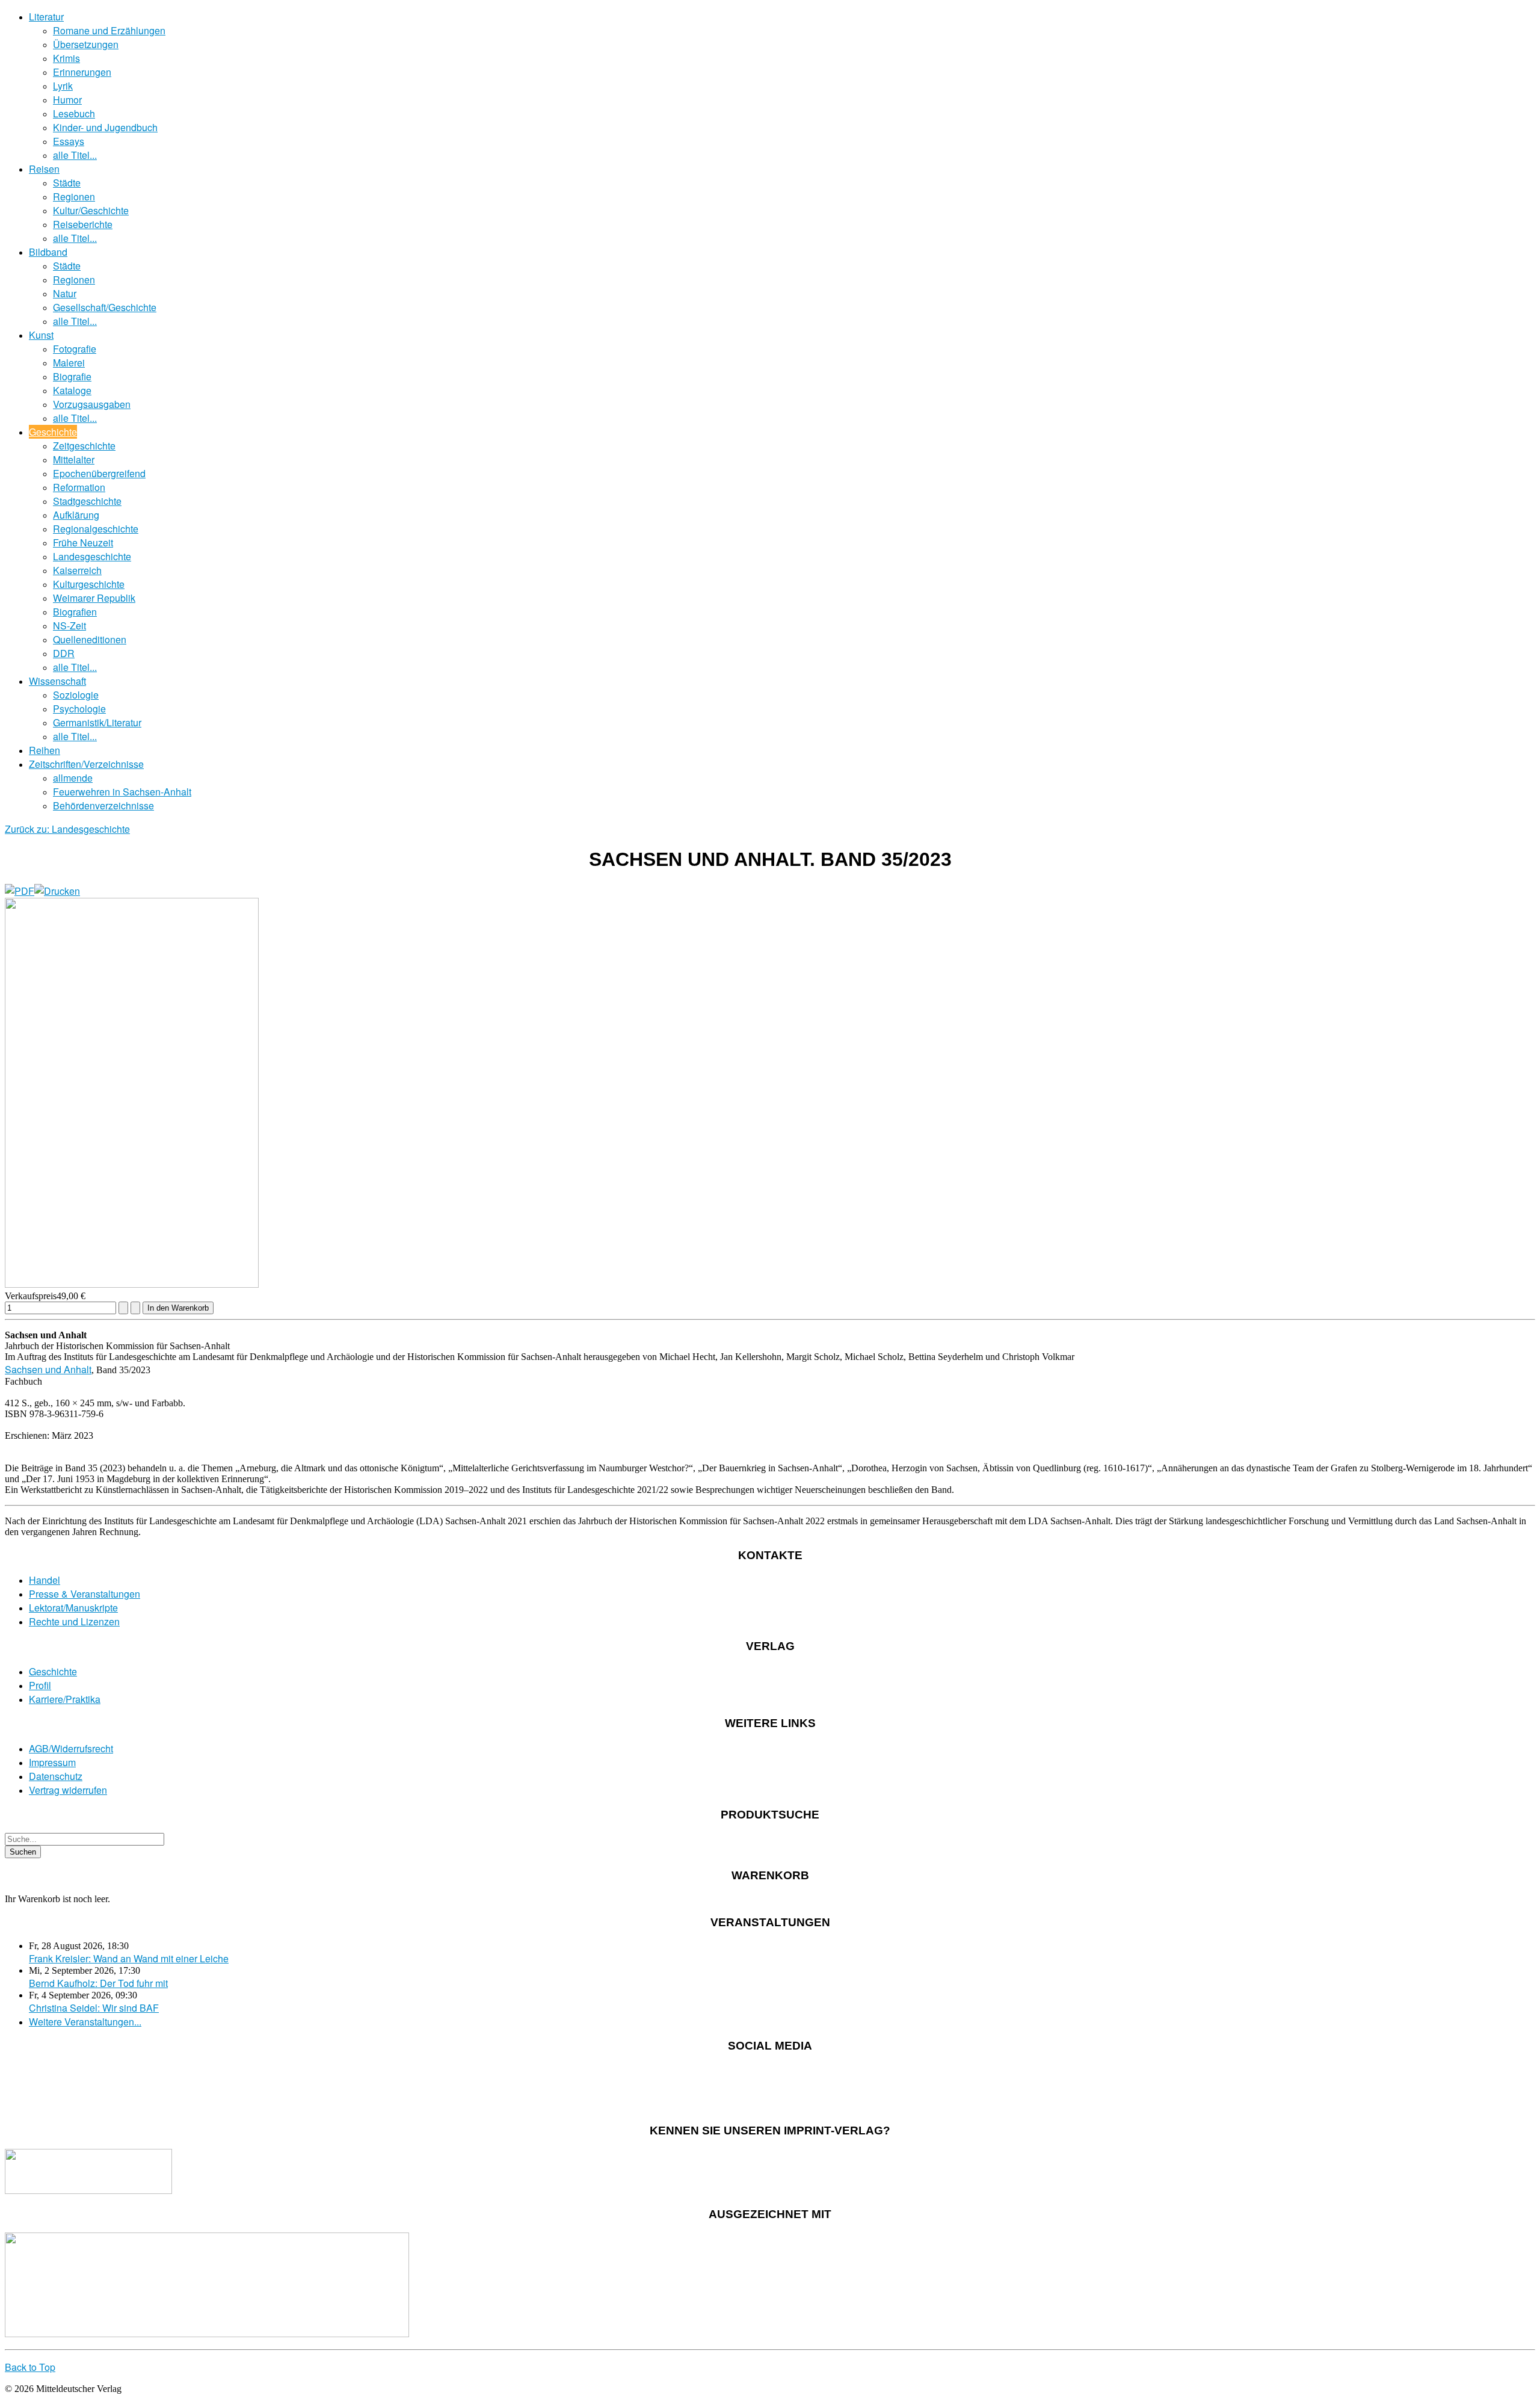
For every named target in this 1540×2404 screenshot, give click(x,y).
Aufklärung (76, 515)
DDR (64, 653)
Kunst (41, 335)
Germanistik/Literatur (97, 722)
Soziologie (76, 695)
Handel (45, 1580)
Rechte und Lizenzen (74, 1621)
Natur (65, 293)
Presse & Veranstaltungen (85, 1594)
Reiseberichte (83, 224)
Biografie (72, 376)
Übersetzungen (86, 44)
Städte (67, 183)
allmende (73, 778)
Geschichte (53, 432)
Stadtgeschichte (87, 501)
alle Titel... (75, 155)
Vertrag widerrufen (68, 1790)
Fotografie (75, 349)
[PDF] (20, 891)
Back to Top (30, 2367)
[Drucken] (57, 891)
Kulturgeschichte (89, 584)
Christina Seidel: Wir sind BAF (94, 2008)
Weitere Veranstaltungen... (85, 2022)
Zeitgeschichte (84, 446)
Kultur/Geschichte (91, 210)
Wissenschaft (57, 681)
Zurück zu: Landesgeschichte (67, 829)
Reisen (44, 169)
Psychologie (79, 709)
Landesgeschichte (92, 556)
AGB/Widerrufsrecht (71, 1748)
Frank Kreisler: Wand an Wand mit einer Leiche (129, 1958)
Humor (67, 100)
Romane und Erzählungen (109, 30)
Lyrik (63, 86)
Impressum (52, 1762)
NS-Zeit (69, 626)
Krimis (66, 58)
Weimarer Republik (94, 598)
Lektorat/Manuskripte (73, 1608)
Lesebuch (74, 113)
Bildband (48, 252)
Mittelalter (74, 459)
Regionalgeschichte (96, 529)
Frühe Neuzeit (83, 542)
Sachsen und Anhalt (48, 1369)
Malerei (69, 363)
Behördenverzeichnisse (103, 805)
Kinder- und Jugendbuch (105, 127)
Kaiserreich (77, 570)
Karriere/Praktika (65, 1699)
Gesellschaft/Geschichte (105, 307)
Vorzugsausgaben (92, 404)
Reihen (45, 750)
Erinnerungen (82, 72)
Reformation (79, 487)
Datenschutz (56, 1776)
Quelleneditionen (90, 639)
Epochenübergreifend (99, 473)
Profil (40, 1685)
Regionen (74, 196)
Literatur (46, 17)
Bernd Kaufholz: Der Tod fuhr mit (98, 1983)
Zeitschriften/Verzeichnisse (86, 764)
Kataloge (72, 390)
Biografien (75, 612)
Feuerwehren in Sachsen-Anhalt (122, 792)
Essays (69, 141)
